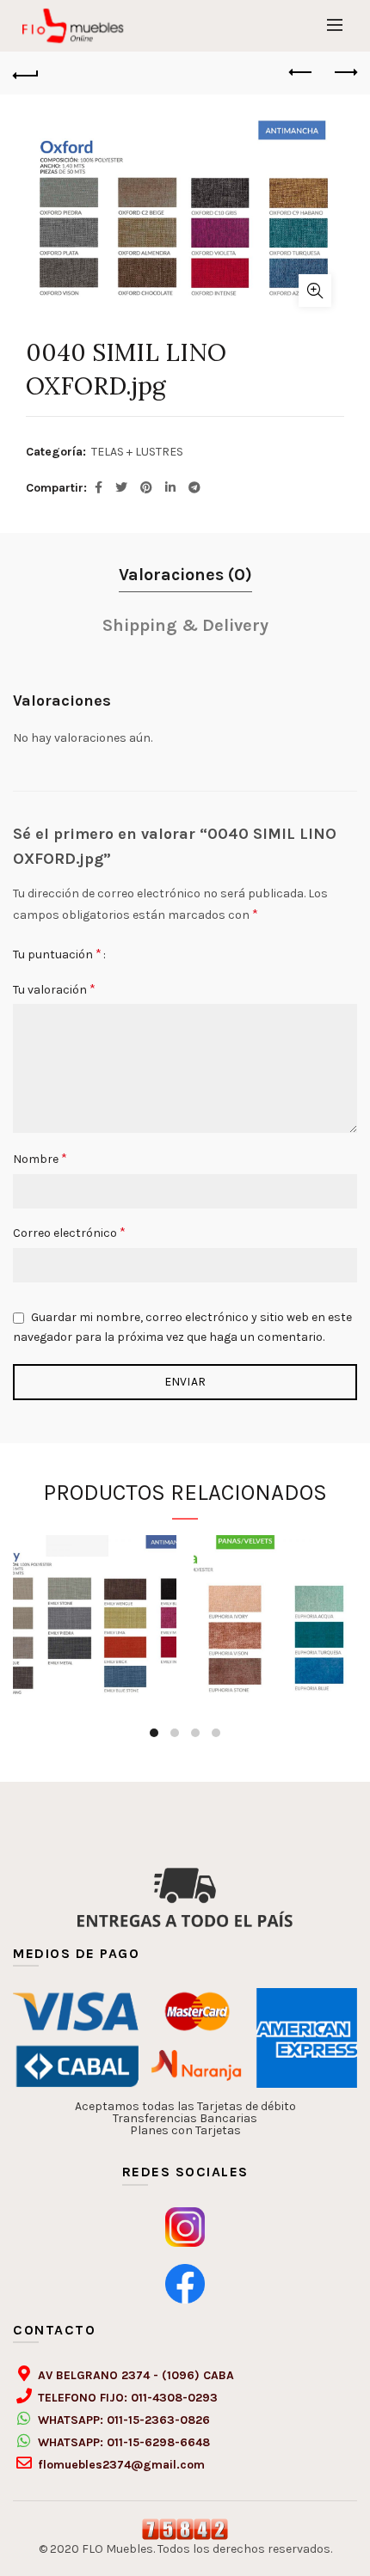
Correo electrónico (69, 1232)
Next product (344, 73)
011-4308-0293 (174, 2398)
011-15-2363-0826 (158, 2420)
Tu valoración (54, 989)
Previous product (301, 73)
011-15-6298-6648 (158, 2442)
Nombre (40, 1158)
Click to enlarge (315, 291)
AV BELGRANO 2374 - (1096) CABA (136, 2375)
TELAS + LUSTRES (137, 452)
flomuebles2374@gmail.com (121, 2465)
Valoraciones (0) (185, 575)
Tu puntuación (57, 954)
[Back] (26, 73)
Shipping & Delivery (185, 625)
